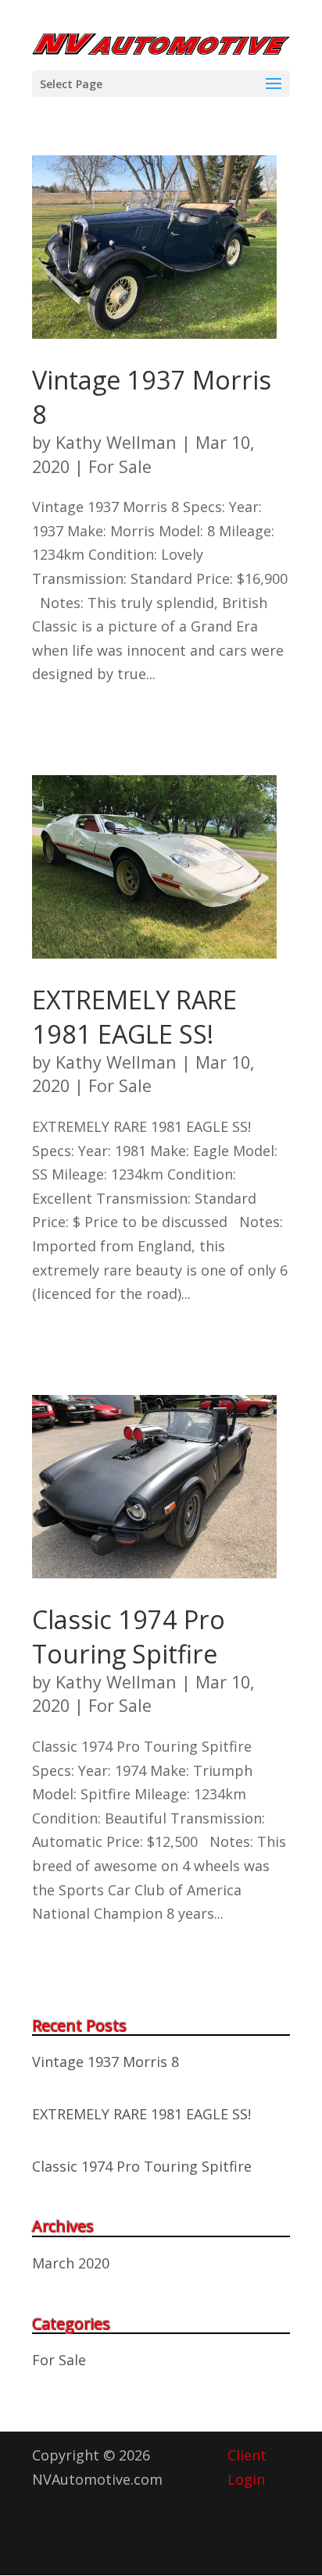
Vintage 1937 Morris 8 (106, 2062)
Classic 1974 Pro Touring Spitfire (129, 1636)
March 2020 (71, 2263)
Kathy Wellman (116, 442)
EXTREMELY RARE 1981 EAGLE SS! (134, 1016)
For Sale (120, 466)
